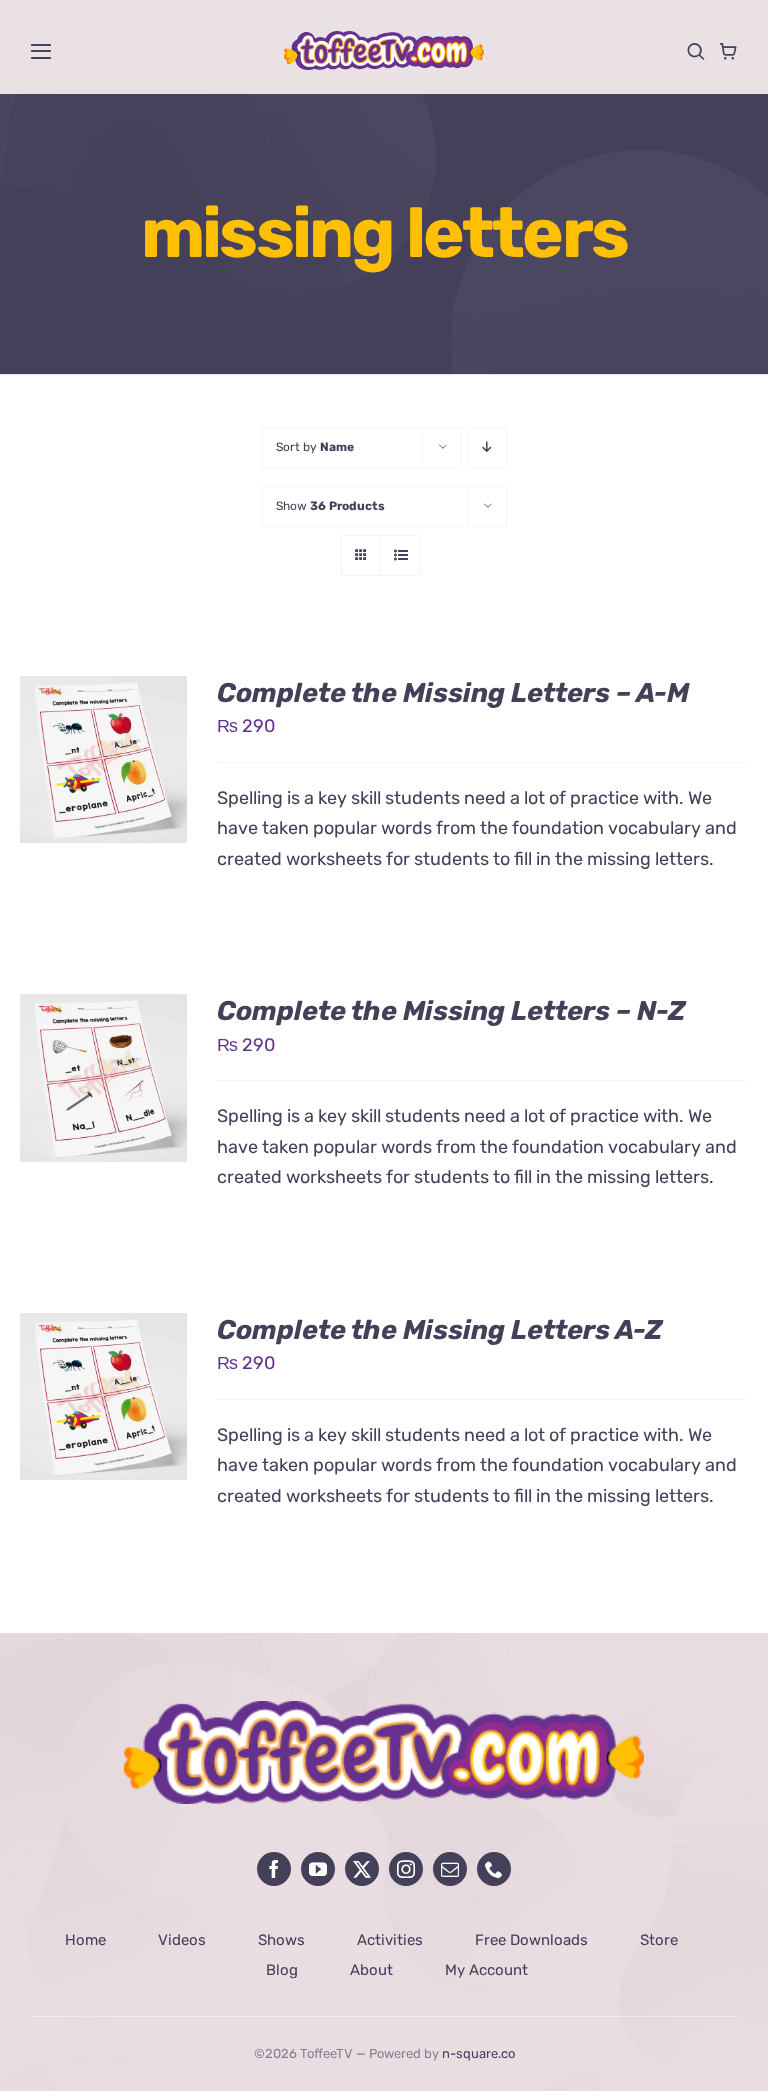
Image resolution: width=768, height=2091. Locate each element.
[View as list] (400, 555)
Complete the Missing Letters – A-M (453, 693)
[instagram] (406, 1869)
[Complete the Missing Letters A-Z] (103, 1328)
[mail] (450, 1869)
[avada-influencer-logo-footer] (384, 1710)
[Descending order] (487, 447)
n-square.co (478, 2053)
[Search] (696, 51)
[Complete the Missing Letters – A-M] (103, 691)
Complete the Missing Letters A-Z (440, 1330)
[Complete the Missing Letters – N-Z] (103, 1009)
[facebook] (274, 1869)
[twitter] (362, 1869)
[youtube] (318, 1869)
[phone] (494, 1869)
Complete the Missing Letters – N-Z (451, 1011)
